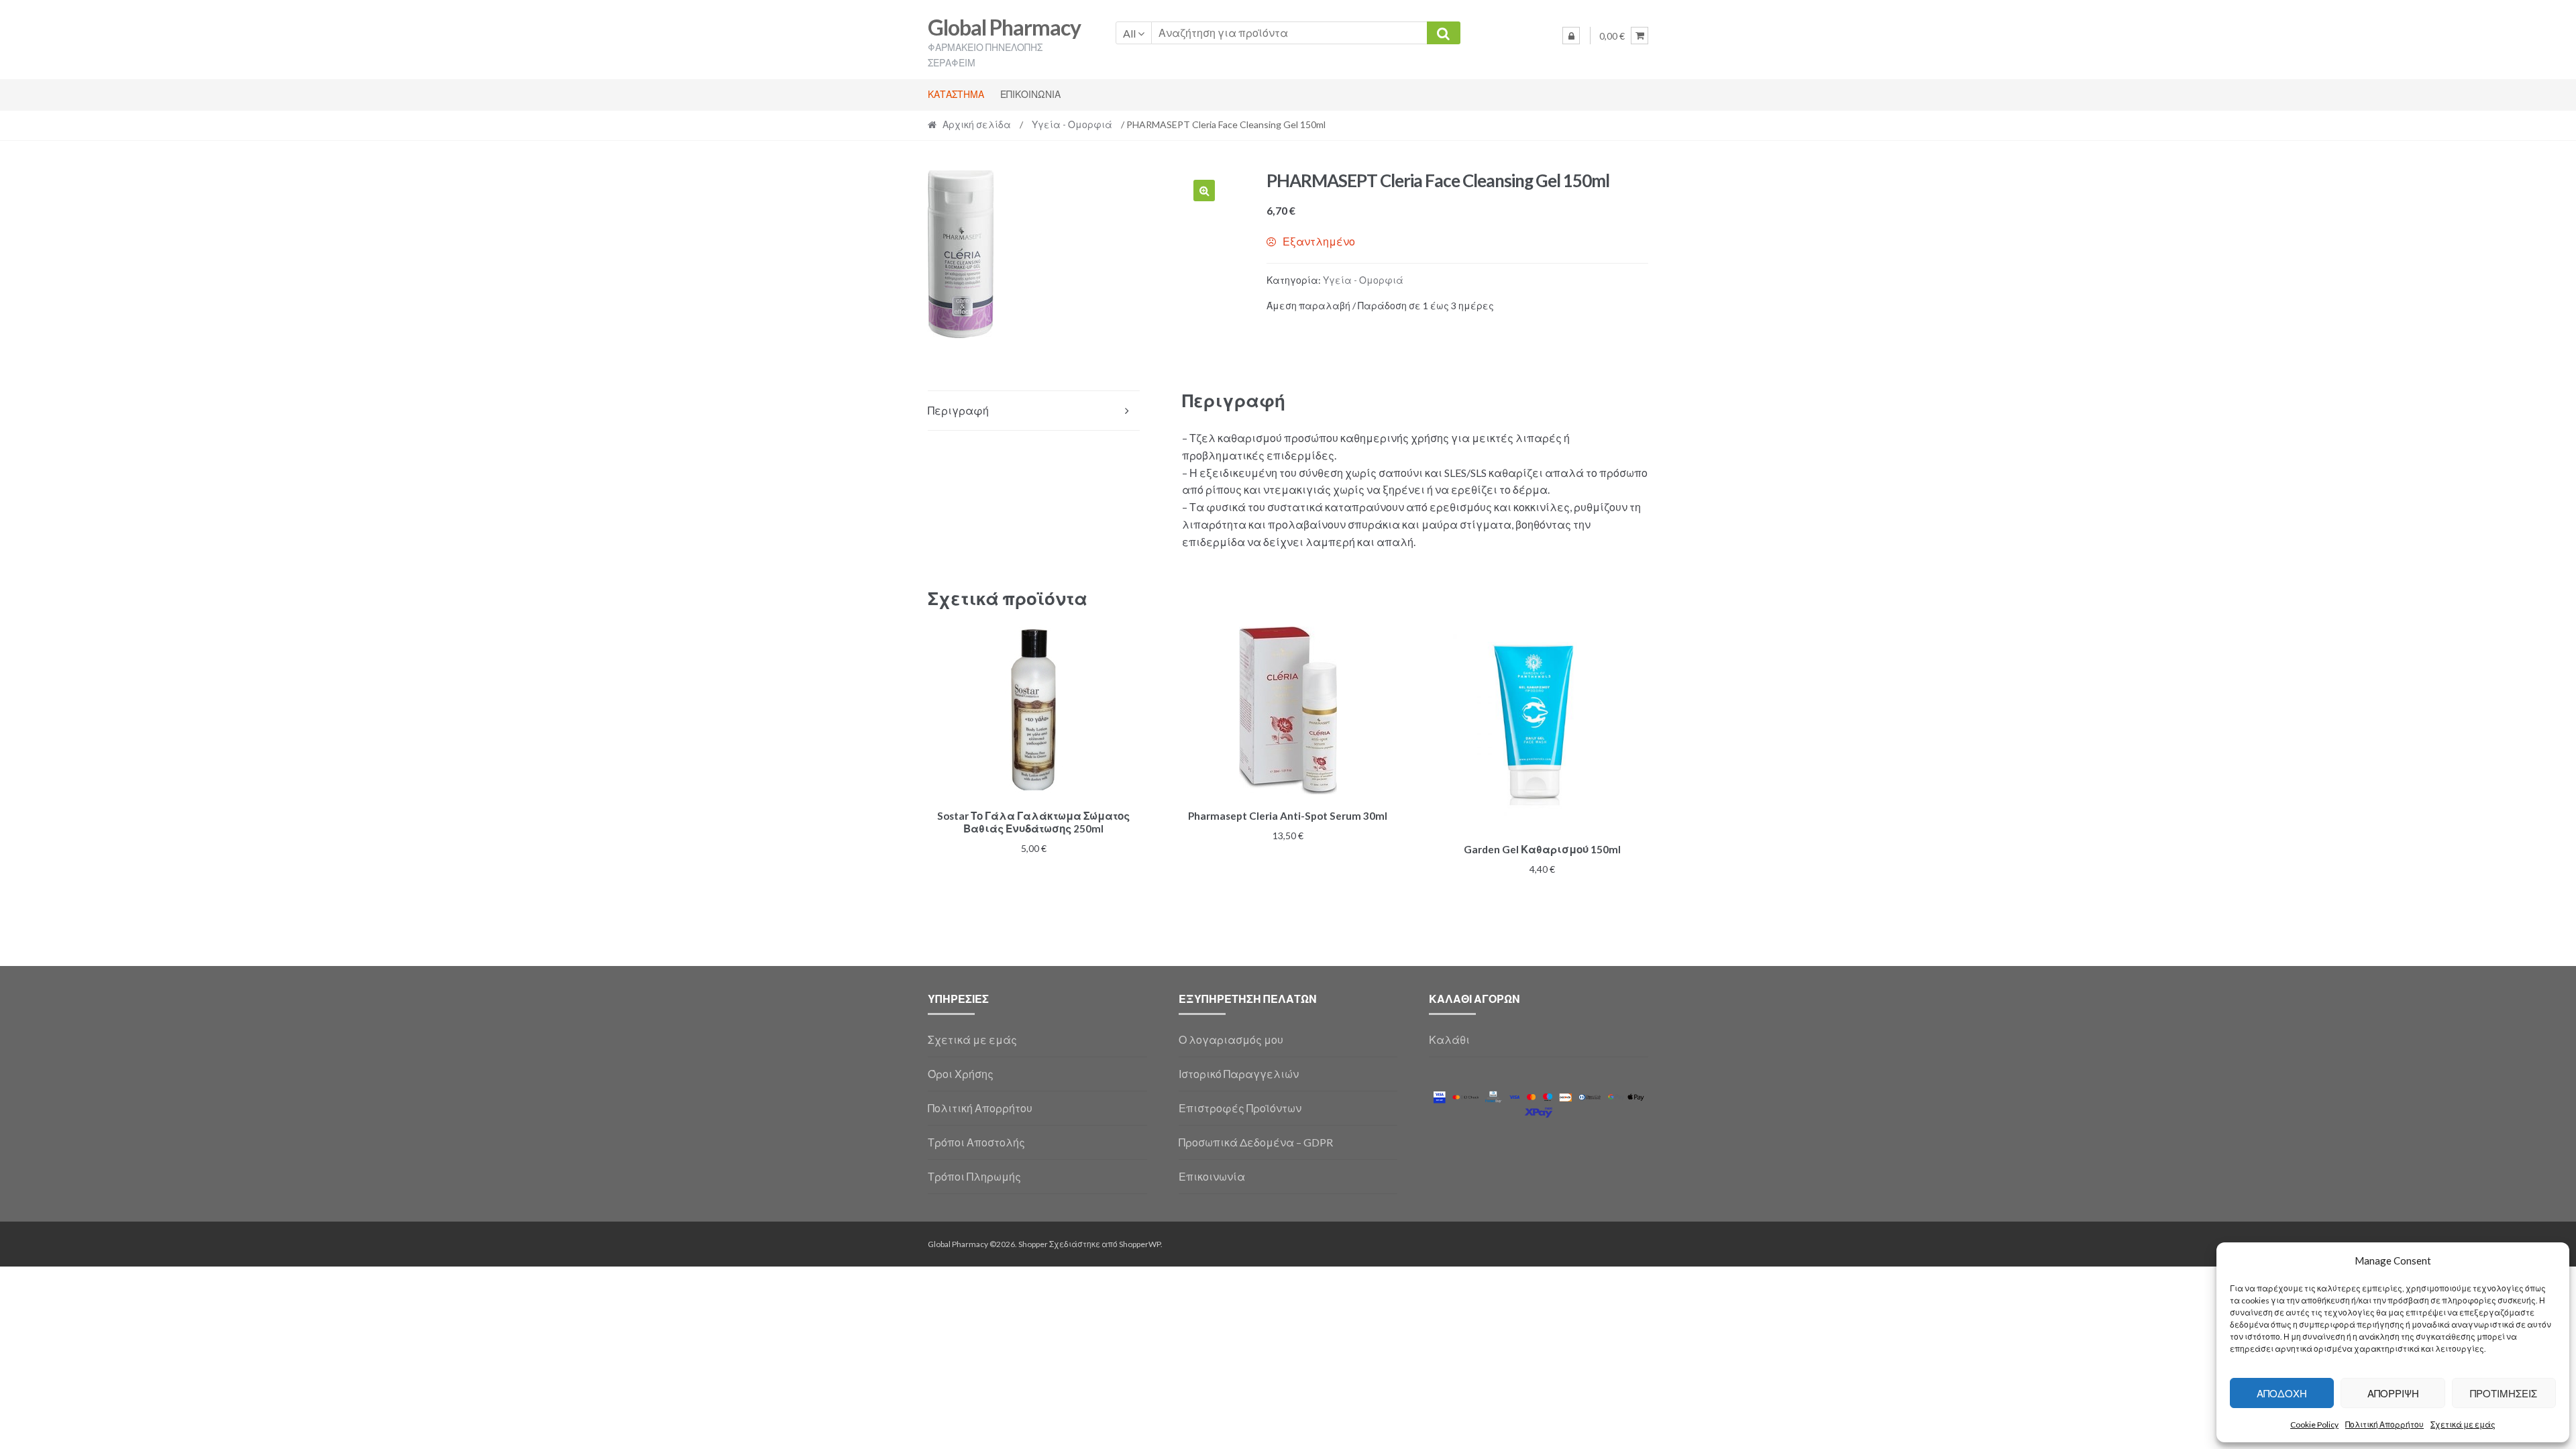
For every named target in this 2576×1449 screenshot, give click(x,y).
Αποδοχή (2282, 1393)
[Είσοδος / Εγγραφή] (1571, 36)
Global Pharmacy (1004, 27)
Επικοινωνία (1030, 94)
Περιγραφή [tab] (958, 410)
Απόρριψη (2393, 1393)
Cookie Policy (2314, 1425)
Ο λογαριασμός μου (1231, 1039)
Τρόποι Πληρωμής (974, 1176)
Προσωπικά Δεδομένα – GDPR (1256, 1142)
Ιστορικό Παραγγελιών (1239, 1074)
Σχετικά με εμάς (2463, 1425)
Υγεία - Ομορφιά (1072, 124)
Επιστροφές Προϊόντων (1240, 1108)
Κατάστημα (956, 94)
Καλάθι (1449, 1039)
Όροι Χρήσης (961, 1074)
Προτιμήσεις (2504, 1393)
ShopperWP (1140, 1244)
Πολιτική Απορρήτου (2384, 1425)
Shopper (1033, 1244)
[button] (1204, 191)
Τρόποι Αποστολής (976, 1142)
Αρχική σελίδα (977, 124)
